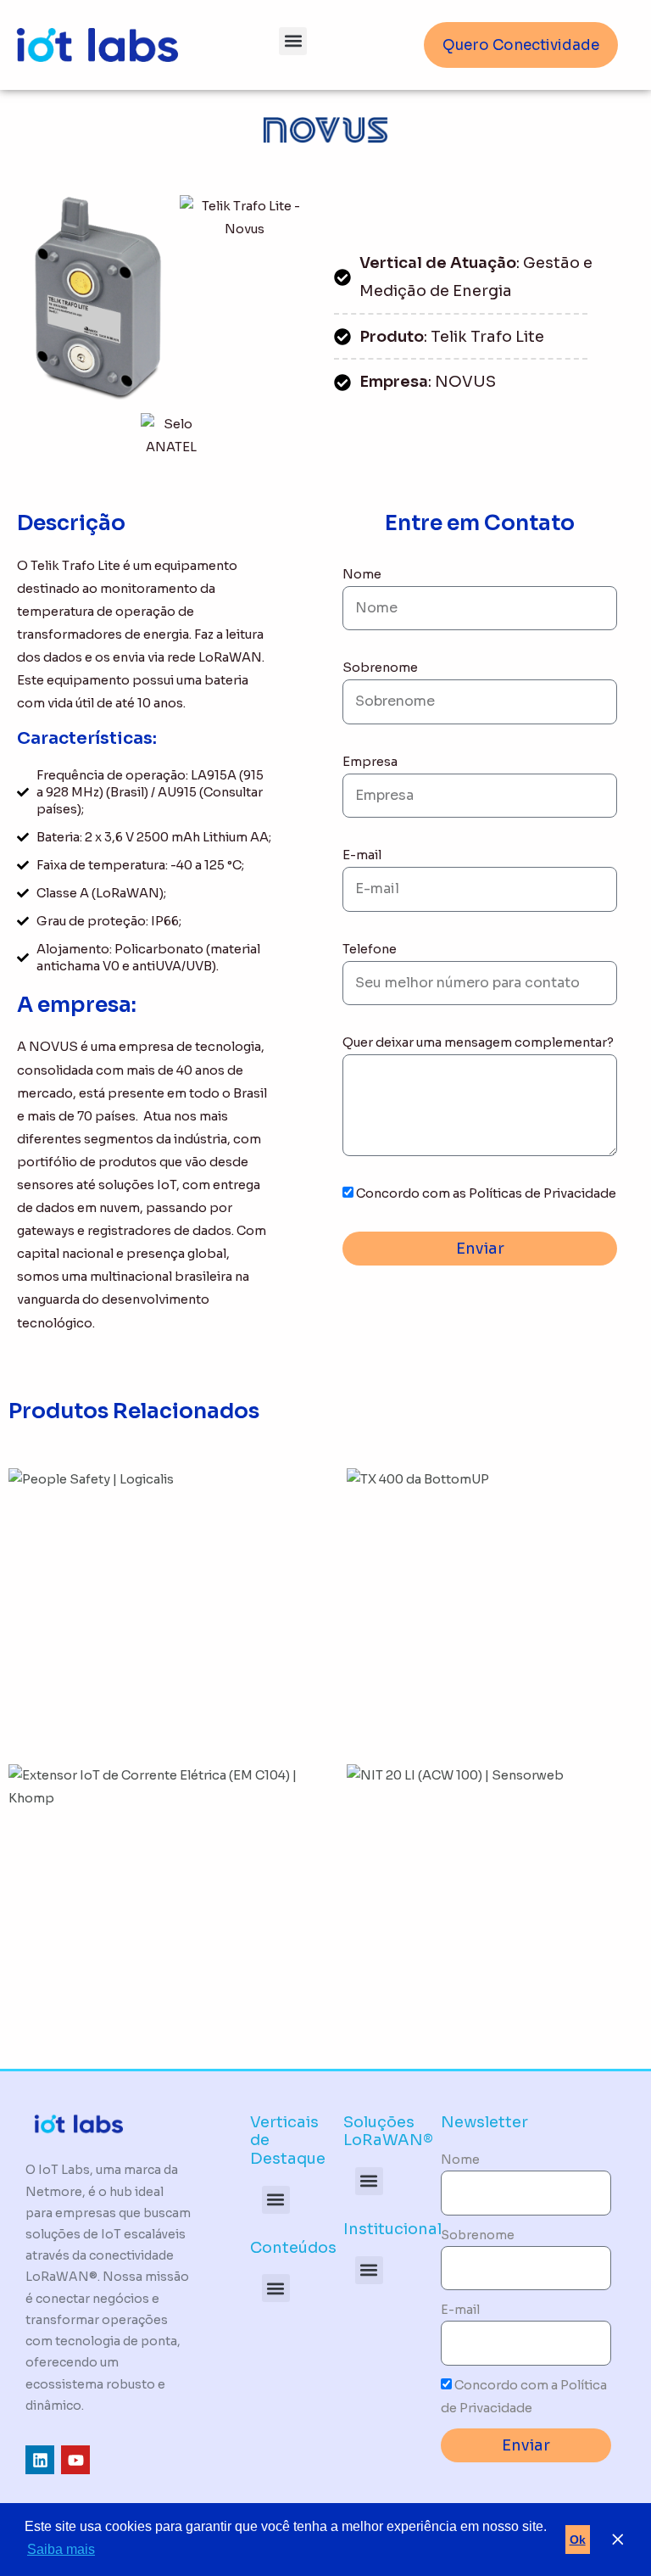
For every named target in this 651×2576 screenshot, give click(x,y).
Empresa (370, 762)
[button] (293, 41)
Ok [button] (578, 2540)
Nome (362, 574)
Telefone (370, 949)
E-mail (362, 855)
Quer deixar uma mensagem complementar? (478, 1042)
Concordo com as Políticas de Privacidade (486, 1193)
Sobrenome (380, 668)
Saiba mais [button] (61, 2549)
